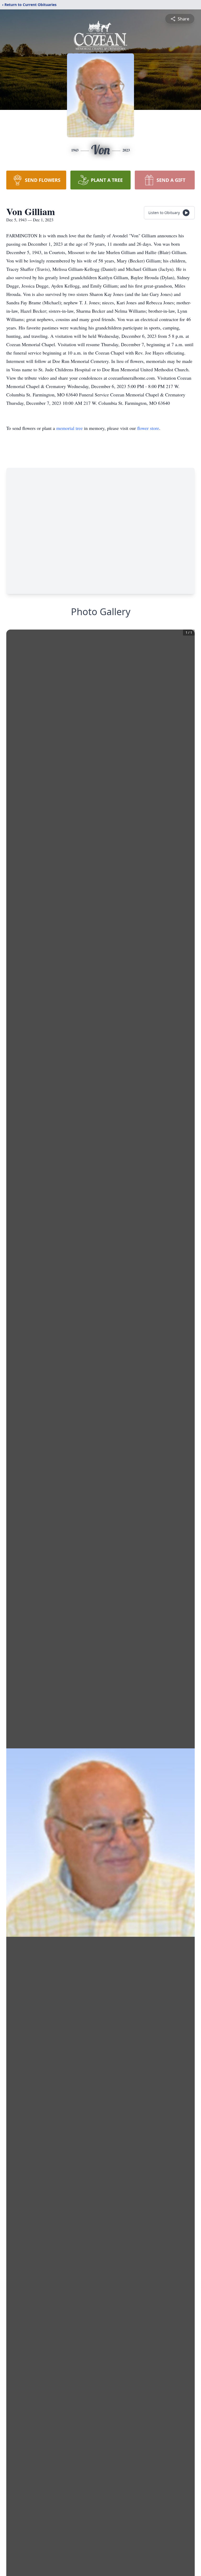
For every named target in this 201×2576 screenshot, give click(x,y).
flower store (148, 428)
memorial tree (69, 428)
